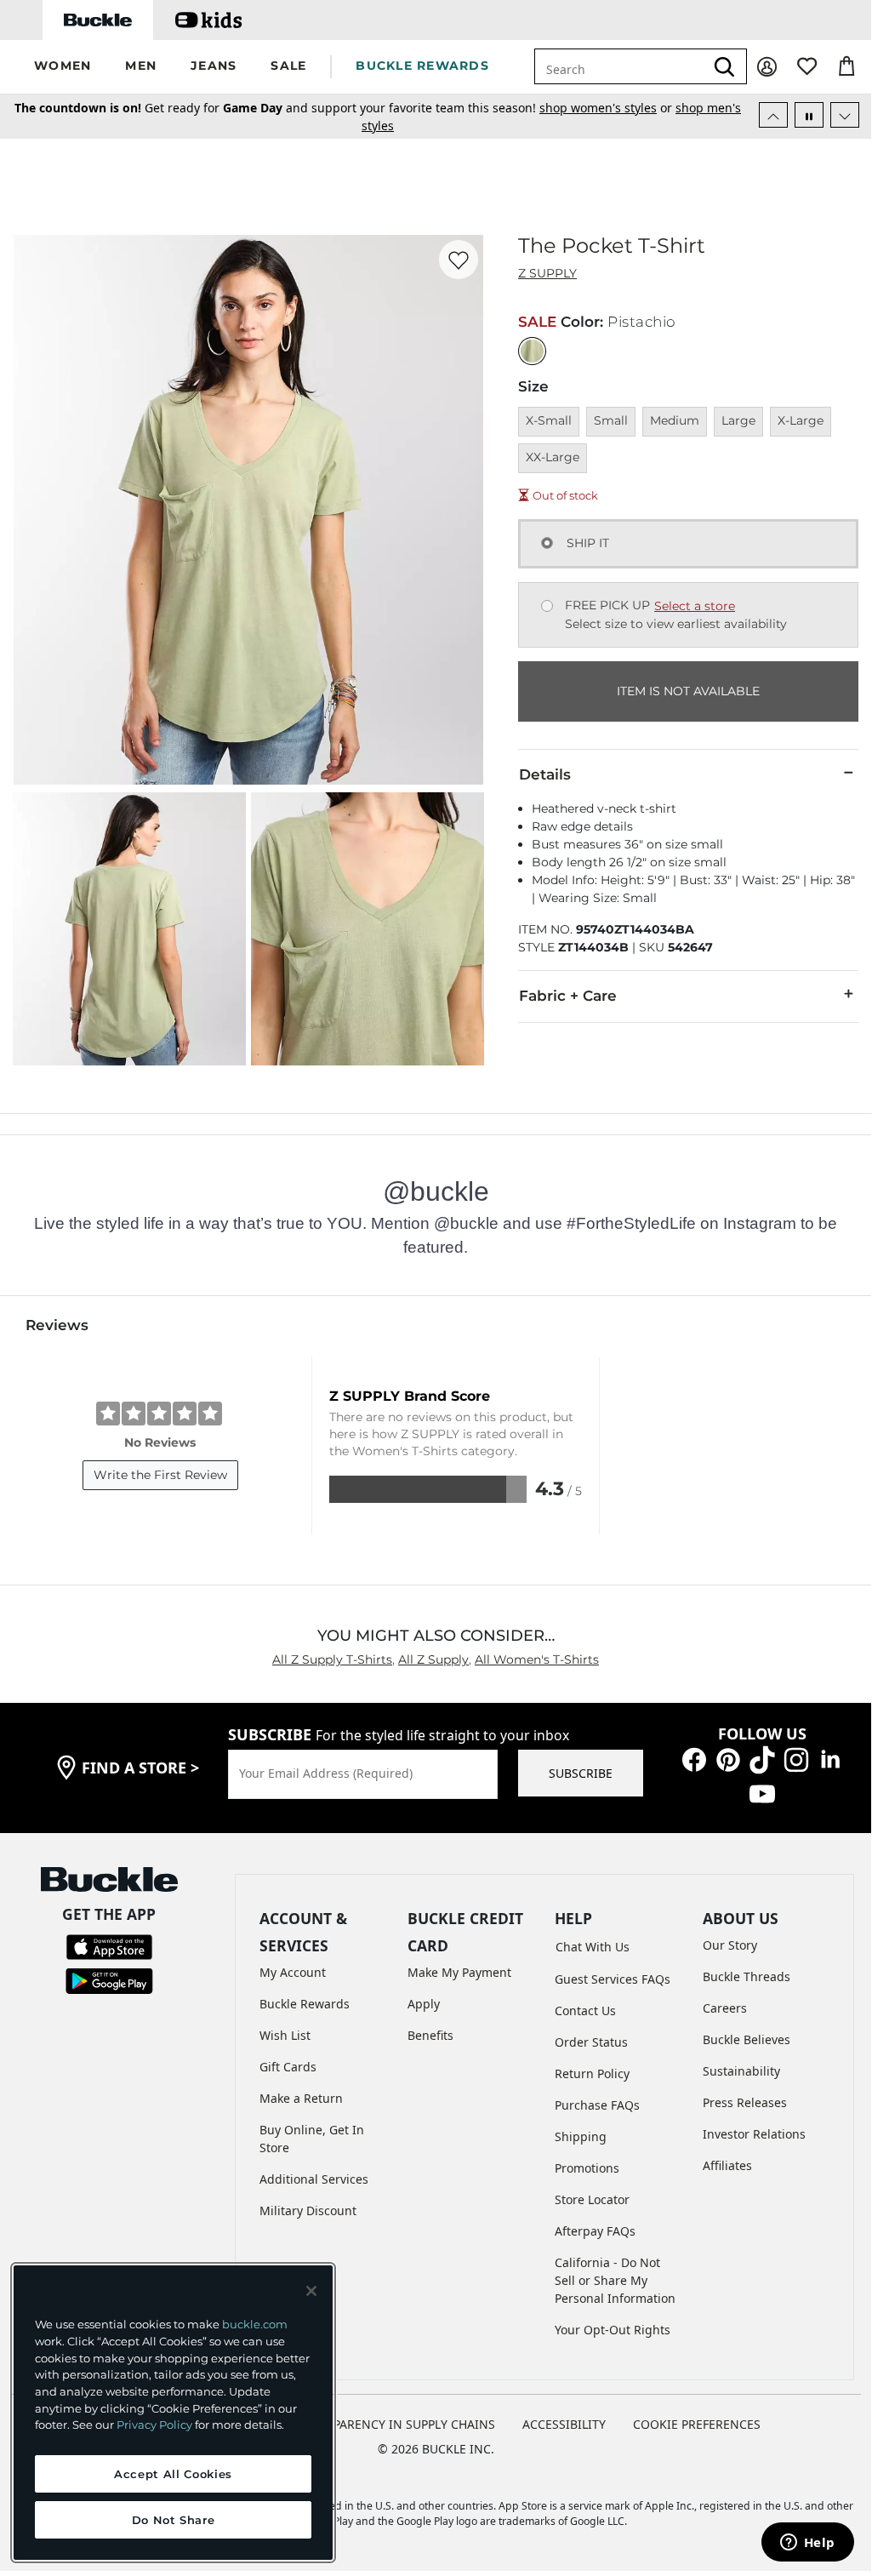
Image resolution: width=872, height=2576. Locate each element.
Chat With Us (593, 1947)
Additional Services (314, 2179)
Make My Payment (459, 1972)
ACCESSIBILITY (564, 2424)
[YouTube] (762, 1793)
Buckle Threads (747, 1976)
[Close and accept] (311, 2291)
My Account (293, 1972)
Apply (424, 2004)
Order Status (591, 2042)
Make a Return (301, 2098)
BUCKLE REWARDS (422, 66)
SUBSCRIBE (581, 1773)
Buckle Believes (747, 2039)
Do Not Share (174, 2520)
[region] (173, 2413)
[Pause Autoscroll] (809, 115)
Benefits (430, 2035)
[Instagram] (796, 1759)
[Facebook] (694, 1759)
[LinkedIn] (830, 1759)
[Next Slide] (845, 115)
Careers (725, 2008)
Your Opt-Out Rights (613, 2330)
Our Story (730, 1945)
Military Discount (308, 2210)
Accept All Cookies (173, 2474)
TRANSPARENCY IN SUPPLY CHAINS (395, 2424)
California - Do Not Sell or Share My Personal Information (615, 2280)
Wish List (285, 2035)
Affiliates (727, 2165)
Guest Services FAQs (613, 1979)
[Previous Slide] (773, 115)
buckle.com (255, 2324)
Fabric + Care (568, 996)
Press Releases (745, 2102)
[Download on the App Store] (109, 1946)
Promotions (587, 2168)
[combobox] (630, 66)
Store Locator (592, 2199)
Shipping (581, 2136)
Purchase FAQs (597, 2105)
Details (545, 774)
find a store (140, 1768)
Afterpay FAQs (595, 2231)
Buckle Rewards (305, 2004)
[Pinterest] (728, 1759)
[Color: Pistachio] (532, 351)
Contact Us (585, 2011)
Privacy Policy (154, 2425)
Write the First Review (160, 1475)
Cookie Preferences (697, 2424)
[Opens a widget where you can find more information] (807, 2544)
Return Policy (592, 2073)
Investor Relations (754, 2134)
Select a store (695, 606)
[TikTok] (762, 1759)
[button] (63, 67)
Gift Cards (288, 2067)
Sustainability (741, 2071)
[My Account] (767, 67)
